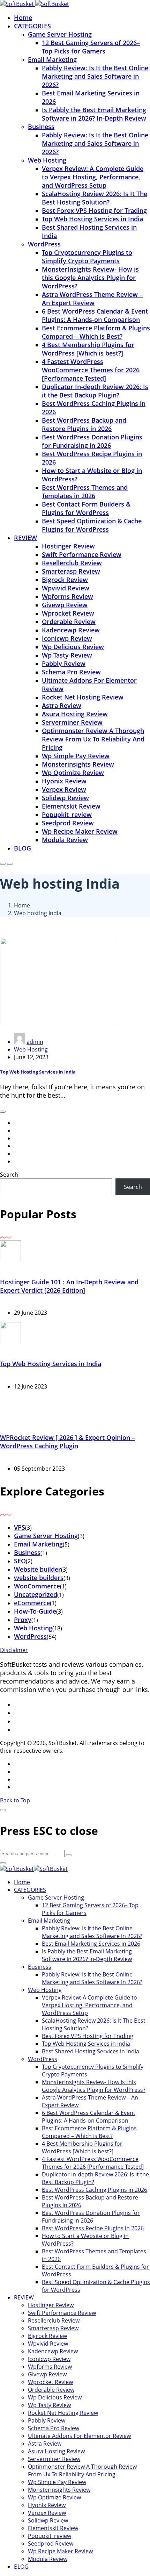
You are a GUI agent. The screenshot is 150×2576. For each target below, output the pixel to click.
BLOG (22, 848)
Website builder (37, 1569)
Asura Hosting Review (75, 714)
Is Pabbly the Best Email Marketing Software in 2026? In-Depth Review (94, 114)
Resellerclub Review (72, 563)
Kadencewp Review (71, 630)
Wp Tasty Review (67, 655)
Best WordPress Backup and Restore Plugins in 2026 (84, 424)
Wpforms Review (67, 596)
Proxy (23, 1620)
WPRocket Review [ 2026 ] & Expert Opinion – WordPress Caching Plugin (67, 1442)
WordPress (44, 244)
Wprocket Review (68, 613)
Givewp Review (65, 605)
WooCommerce (37, 1586)
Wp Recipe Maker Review (80, 831)
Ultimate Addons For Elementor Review (79, 2436)
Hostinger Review (68, 546)
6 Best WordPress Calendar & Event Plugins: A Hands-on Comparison (95, 315)
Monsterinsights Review (78, 764)
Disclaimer (14, 1650)
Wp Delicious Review (73, 647)
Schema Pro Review (71, 672)
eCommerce (32, 1603)
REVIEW (25, 538)
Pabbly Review (64, 663)
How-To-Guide (35, 1611)
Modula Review (65, 840)
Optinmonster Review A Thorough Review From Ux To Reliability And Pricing (93, 739)
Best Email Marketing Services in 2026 (91, 1944)
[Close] (3, 1810)
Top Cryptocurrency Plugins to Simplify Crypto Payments (87, 257)
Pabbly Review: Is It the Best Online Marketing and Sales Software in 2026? (95, 76)
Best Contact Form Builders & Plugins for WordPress (86, 508)
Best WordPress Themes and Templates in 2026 (85, 491)
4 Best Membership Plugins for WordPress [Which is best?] (88, 349)
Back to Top (15, 1800)
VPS (20, 1527)
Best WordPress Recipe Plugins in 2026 (93, 2228)
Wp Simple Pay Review (76, 756)
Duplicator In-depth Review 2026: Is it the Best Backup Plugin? (95, 391)
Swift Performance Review (82, 554)
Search (9, 1175)
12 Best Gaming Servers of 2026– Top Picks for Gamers (91, 47)
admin (35, 1042)
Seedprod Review (68, 823)
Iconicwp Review (67, 638)
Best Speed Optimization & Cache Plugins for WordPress (92, 525)
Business (41, 127)
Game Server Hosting (60, 34)
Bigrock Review (65, 580)
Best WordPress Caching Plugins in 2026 (95, 2190)
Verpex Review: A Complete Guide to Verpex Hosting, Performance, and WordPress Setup (93, 177)
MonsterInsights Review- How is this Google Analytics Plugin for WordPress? (90, 278)
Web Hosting (47, 160)
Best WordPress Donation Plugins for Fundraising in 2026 (92, 441)
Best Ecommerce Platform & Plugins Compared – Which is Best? (96, 332)
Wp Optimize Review (73, 773)
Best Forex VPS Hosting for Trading (94, 210)
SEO (20, 1561)
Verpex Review (64, 789)
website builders (39, 1578)
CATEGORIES (32, 26)
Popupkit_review (67, 815)
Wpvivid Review (66, 588)
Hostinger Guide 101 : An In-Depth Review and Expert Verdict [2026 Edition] (69, 1286)
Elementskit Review (71, 806)
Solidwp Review (65, 798)
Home (23, 17)
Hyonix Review (64, 781)
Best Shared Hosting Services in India (91, 2051)
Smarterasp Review (71, 571)
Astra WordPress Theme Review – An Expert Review (92, 299)
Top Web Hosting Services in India (92, 219)
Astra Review (62, 705)
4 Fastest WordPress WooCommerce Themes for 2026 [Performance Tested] (91, 370)
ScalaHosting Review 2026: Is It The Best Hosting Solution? (95, 198)
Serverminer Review (72, 722)
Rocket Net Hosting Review (83, 697)
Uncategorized (36, 1594)
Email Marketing (52, 59)
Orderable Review (69, 622)
